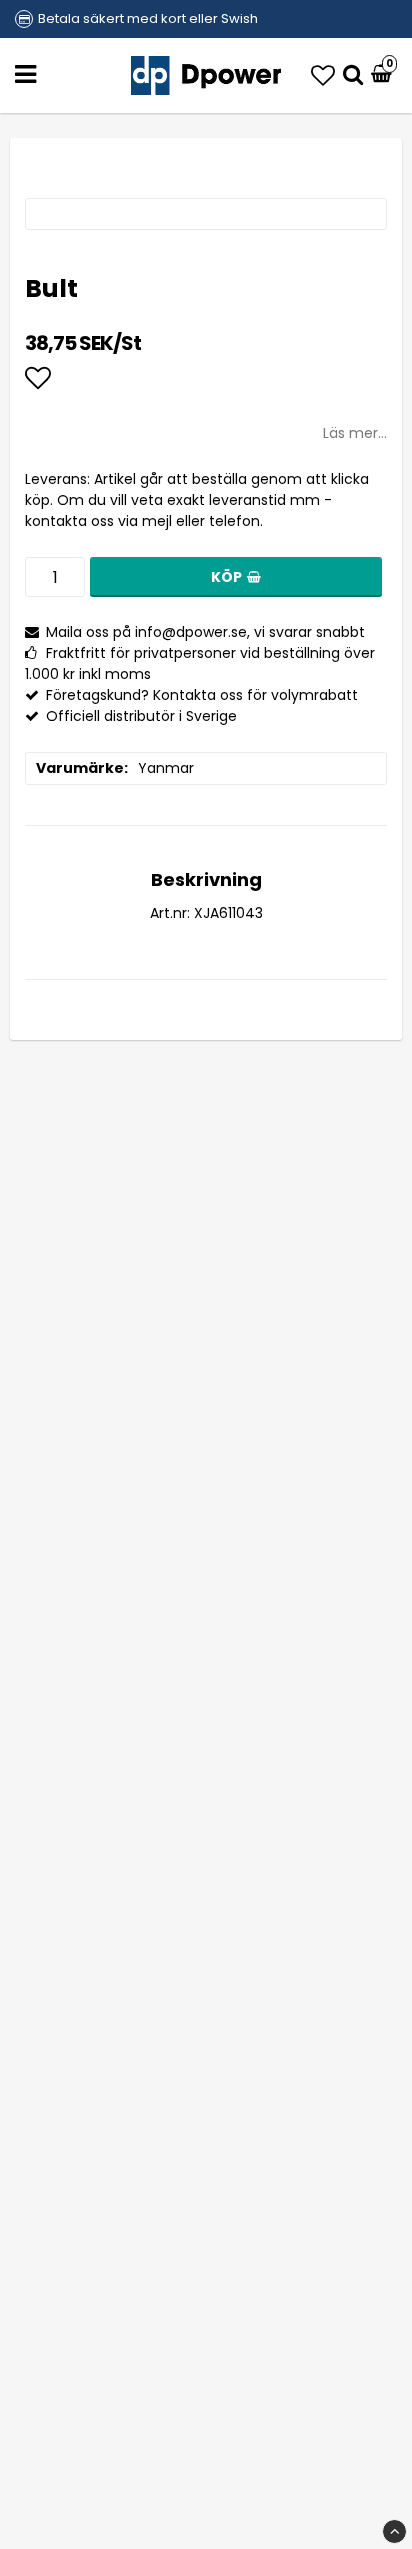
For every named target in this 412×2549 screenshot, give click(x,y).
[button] (323, 75)
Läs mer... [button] (355, 433)
